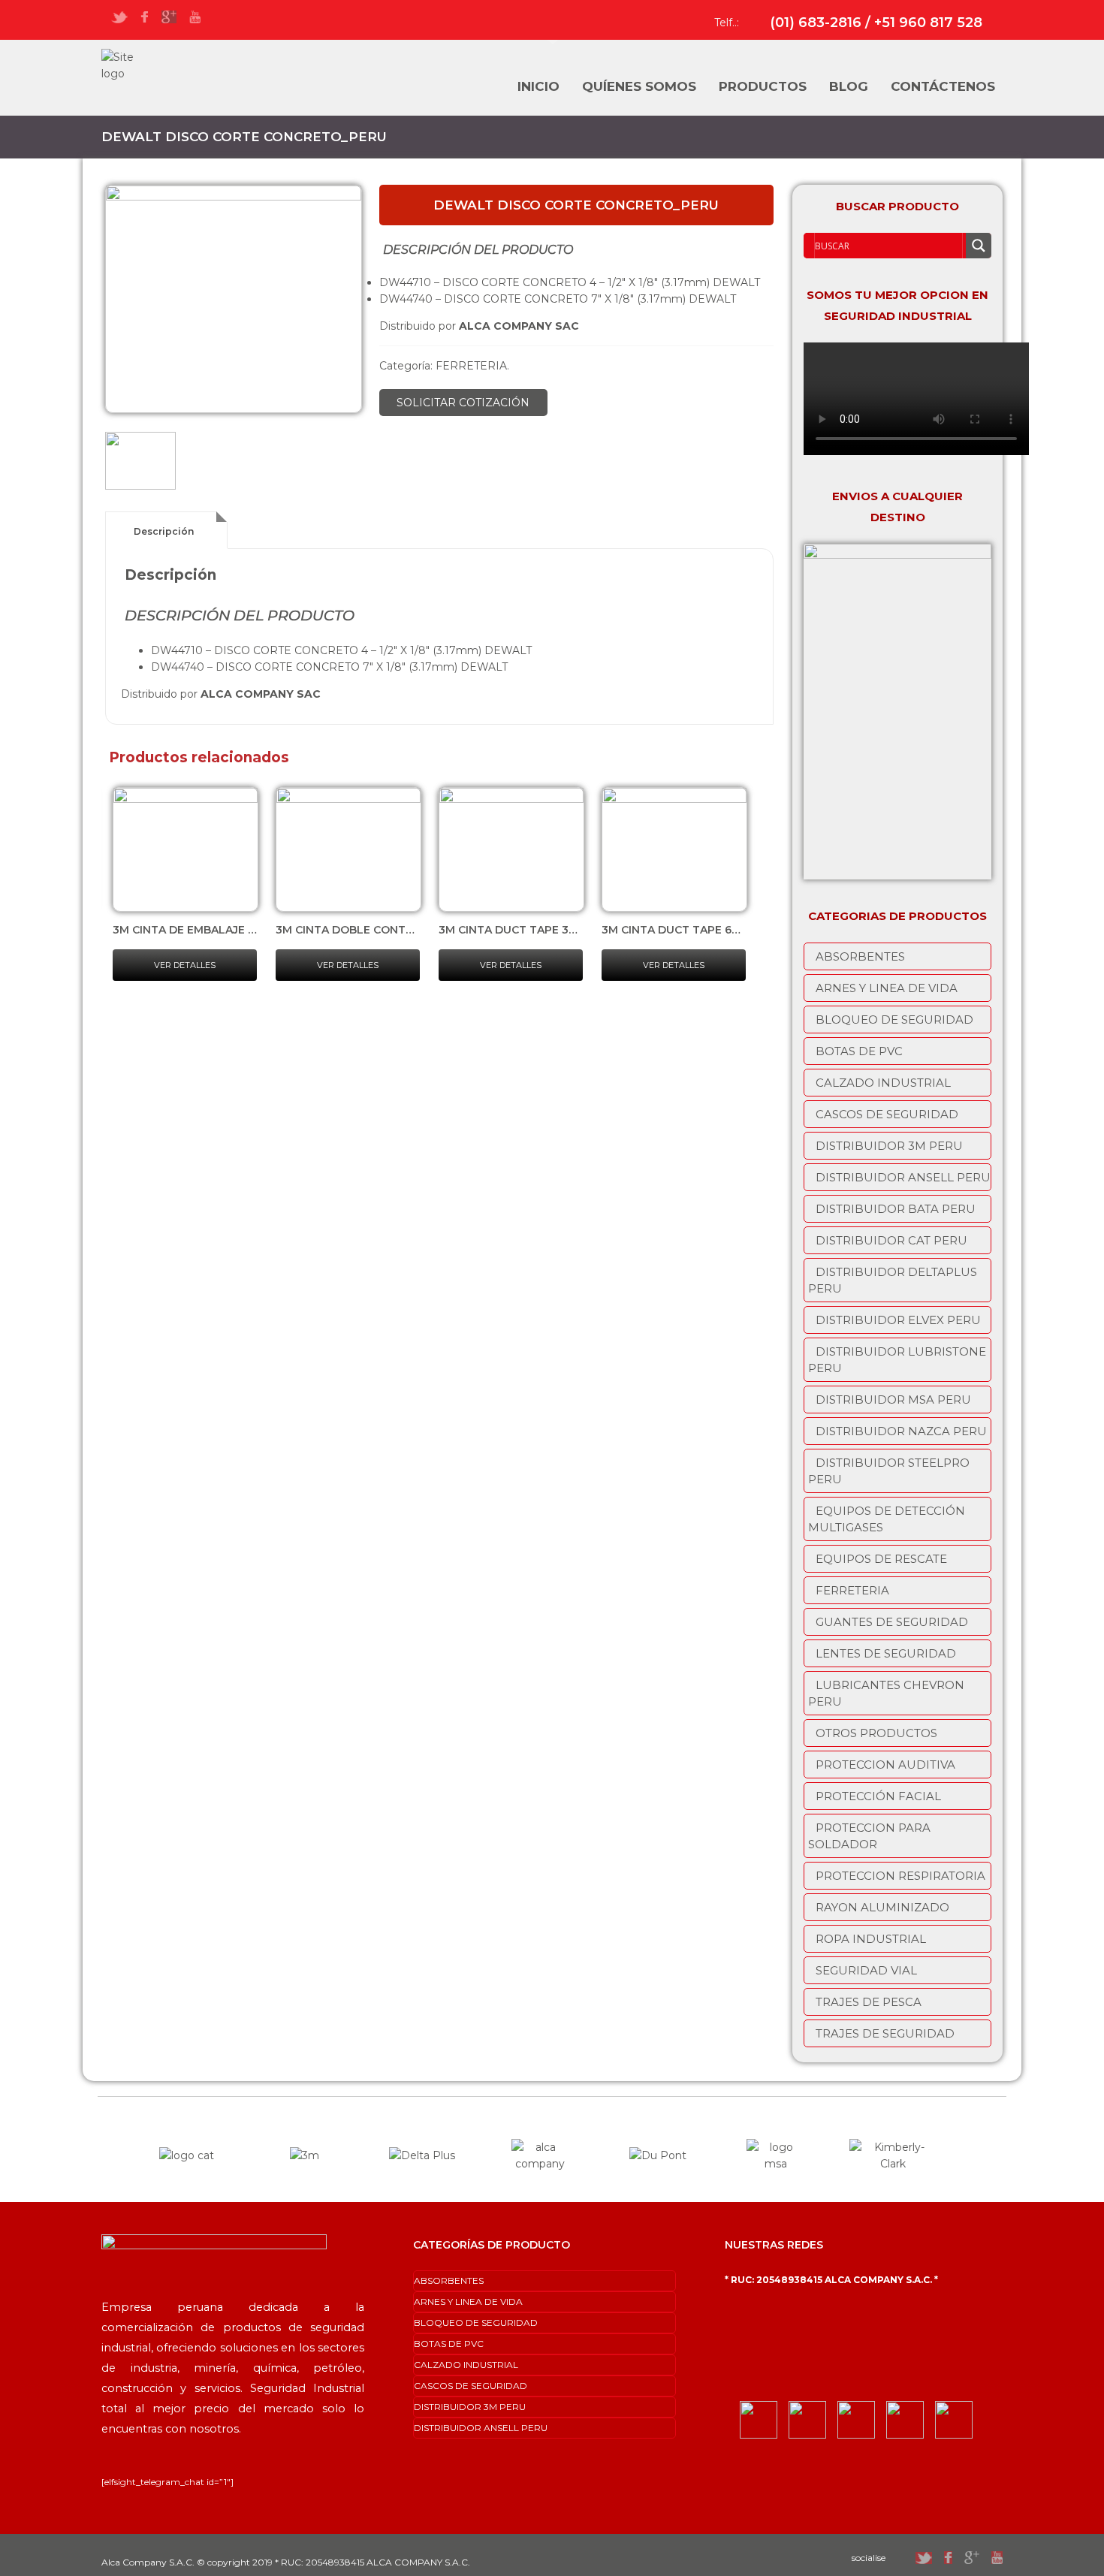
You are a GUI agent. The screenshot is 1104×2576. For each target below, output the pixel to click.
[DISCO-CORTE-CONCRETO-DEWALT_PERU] (234, 299)
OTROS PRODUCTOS (876, 1733)
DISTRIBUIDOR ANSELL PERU (903, 1177)
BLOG (849, 86)
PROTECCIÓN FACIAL (878, 1796)
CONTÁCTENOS (943, 86)
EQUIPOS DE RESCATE (881, 1559)
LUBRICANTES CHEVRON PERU (886, 1693)
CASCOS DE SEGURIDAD (887, 1114)
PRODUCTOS (763, 86)
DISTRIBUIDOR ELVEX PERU (898, 1320)
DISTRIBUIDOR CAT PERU (891, 1240)
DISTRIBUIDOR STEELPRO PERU (889, 1471)
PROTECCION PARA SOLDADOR (869, 1836)
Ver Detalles (185, 965)
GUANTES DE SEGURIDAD (892, 1622)
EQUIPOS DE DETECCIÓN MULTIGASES (887, 1519)
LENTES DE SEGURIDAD (886, 1653)
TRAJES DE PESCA (869, 2002)
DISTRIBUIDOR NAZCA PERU (901, 1431)
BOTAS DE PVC (859, 1051)
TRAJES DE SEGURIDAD (885, 2033)
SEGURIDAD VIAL (866, 1970)
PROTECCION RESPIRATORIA (900, 1876)
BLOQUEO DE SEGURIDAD (894, 1020)
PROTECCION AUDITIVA (885, 1765)
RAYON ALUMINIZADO (882, 1907)
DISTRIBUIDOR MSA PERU (893, 1400)
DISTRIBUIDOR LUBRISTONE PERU (897, 1360)
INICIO (538, 86)
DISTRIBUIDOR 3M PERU (889, 1146)
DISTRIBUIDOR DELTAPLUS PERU (893, 1280)
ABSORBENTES (860, 956)
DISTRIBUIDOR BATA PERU (896, 1209)
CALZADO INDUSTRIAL (883, 1083)
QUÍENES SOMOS (639, 86)
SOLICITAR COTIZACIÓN (463, 403)
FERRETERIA (471, 366)
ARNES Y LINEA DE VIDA (887, 988)
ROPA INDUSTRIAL (871, 1939)
